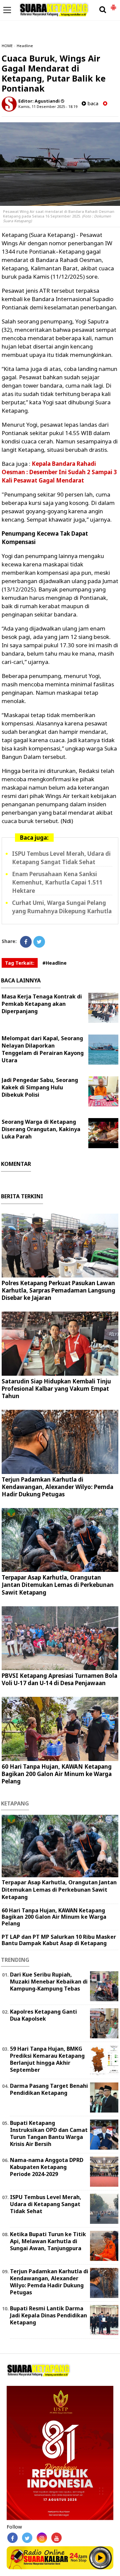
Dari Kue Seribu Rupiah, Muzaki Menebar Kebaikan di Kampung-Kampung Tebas (49, 1982)
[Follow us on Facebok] (12, 2538)
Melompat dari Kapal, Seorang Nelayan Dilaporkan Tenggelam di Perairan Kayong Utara (43, 1049)
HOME (7, 46)
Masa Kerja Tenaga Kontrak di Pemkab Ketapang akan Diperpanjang (42, 1004)
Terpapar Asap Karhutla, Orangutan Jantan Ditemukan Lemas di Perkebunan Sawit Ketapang (58, 1585)
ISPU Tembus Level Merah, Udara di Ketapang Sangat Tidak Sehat (46, 2204)
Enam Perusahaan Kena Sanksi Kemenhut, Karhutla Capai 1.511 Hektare (57, 882)
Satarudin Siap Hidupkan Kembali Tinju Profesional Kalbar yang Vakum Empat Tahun (56, 1389)
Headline (25, 46)
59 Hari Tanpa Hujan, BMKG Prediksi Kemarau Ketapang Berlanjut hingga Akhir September (47, 2059)
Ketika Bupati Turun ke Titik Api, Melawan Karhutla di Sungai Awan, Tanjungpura (48, 2241)
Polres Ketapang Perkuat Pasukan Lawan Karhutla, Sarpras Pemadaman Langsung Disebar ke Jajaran (58, 1290)
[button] (113, 5)
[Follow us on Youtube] (56, 2538)
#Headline (54, 963)
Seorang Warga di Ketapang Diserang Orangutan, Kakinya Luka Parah (41, 1129)
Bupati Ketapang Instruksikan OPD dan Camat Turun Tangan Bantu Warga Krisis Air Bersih (49, 2133)
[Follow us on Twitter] (27, 2538)
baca (92, 103)
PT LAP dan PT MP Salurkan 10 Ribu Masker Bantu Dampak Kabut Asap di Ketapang (59, 1940)
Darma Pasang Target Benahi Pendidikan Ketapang (49, 2089)
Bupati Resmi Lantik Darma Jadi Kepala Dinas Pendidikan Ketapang (48, 2315)
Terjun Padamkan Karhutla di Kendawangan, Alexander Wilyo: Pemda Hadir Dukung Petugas (57, 1487)
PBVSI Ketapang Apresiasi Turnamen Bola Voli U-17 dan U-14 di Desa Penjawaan (59, 1679)
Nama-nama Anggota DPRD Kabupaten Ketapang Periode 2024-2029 (47, 2167)
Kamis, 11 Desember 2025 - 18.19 (48, 106)
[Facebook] (26, 942)
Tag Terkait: (20, 963)
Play (100, 2558)
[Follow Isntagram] (42, 2538)
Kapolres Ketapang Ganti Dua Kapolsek (43, 2015)
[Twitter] (39, 942)
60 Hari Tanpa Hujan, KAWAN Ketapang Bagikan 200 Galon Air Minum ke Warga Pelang (57, 1774)
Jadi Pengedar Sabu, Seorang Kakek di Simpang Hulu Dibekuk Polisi (40, 1087)
